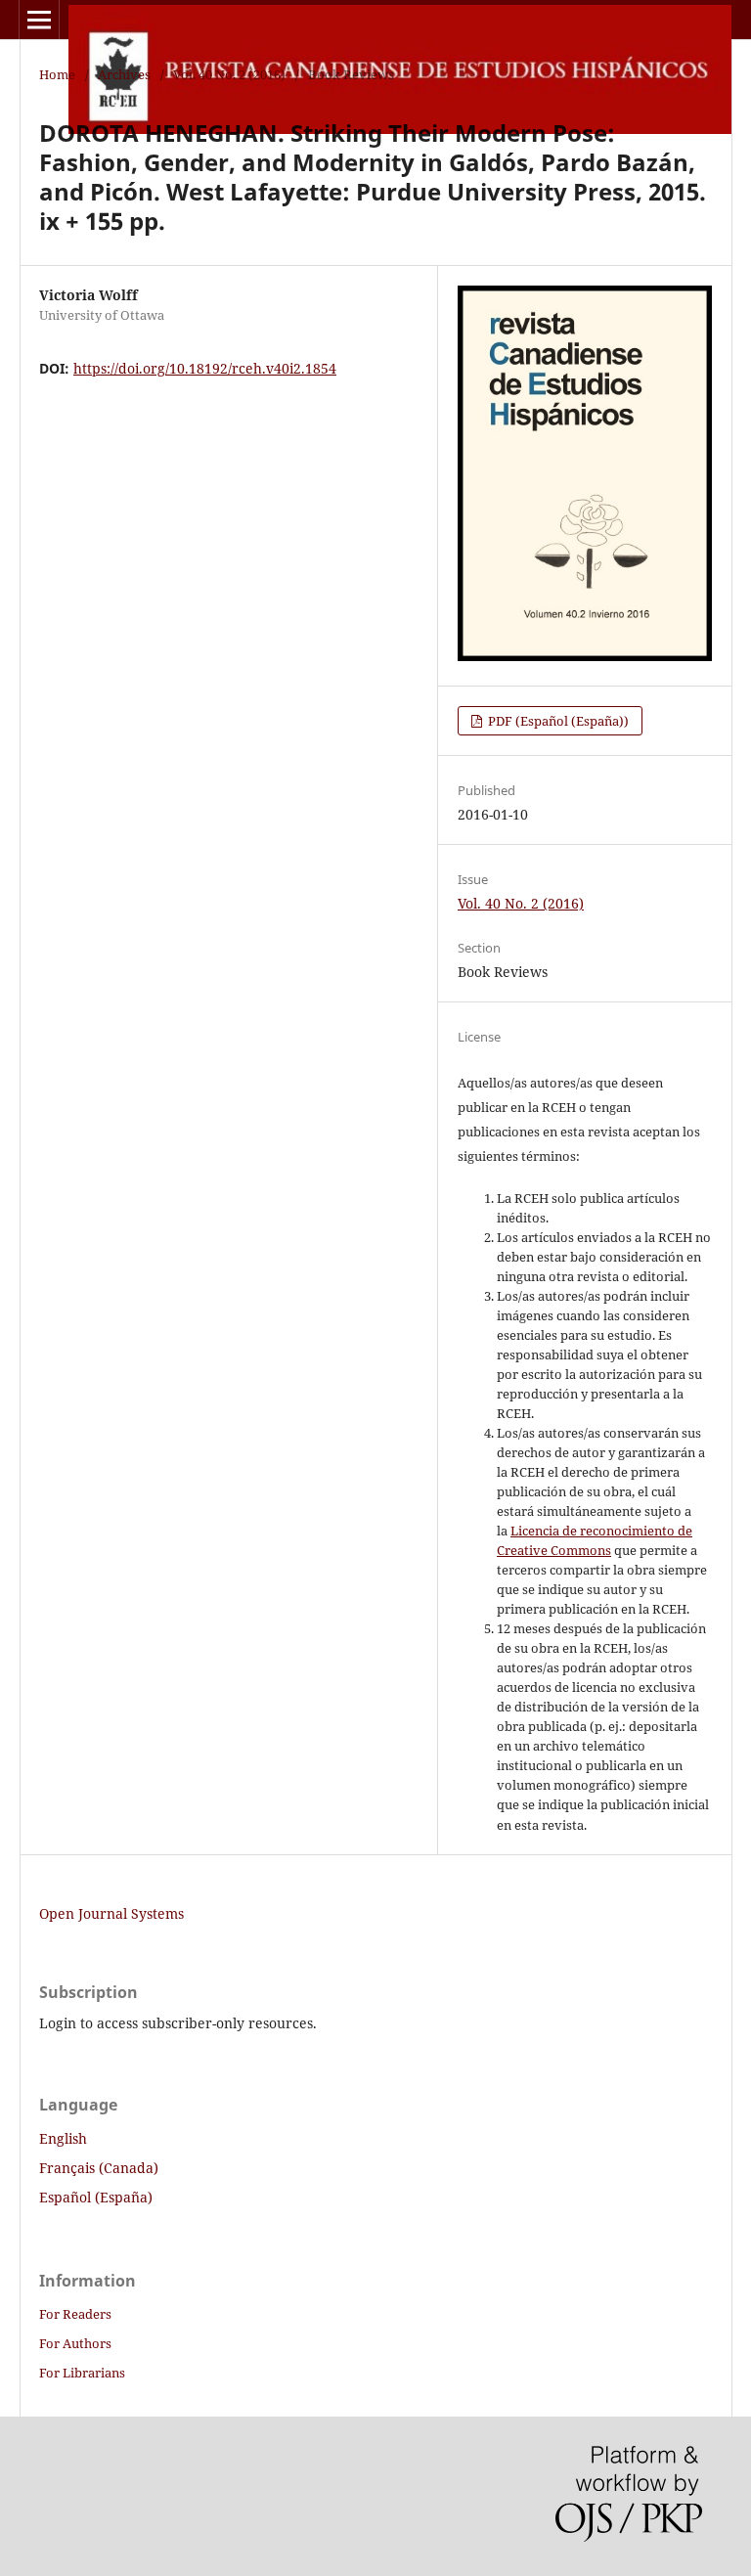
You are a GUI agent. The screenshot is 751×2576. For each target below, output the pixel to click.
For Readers (75, 2314)
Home (57, 74)
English (63, 2138)
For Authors (75, 2343)
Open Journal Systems (111, 1913)
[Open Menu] (39, 20)
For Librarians (82, 2373)
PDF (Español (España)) (557, 721)
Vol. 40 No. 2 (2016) (229, 74)
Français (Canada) (99, 2168)
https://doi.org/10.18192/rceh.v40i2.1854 (205, 368)
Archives (124, 74)
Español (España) (96, 2197)
